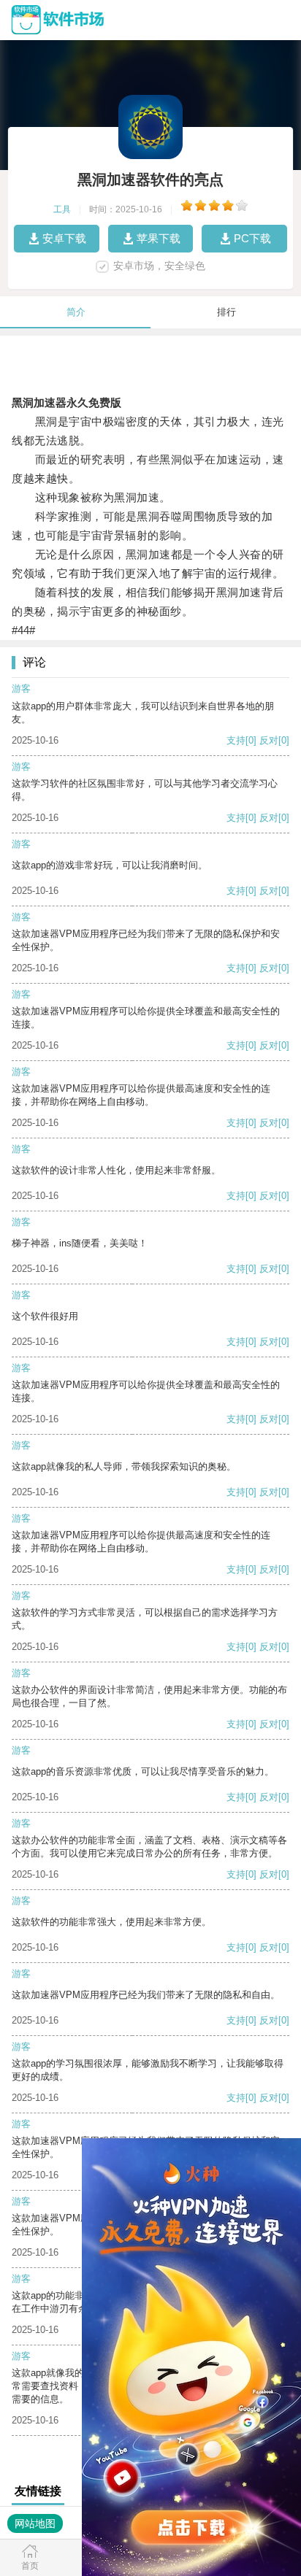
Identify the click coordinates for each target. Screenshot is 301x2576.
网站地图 (35, 2523)
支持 (236, 740)
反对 (269, 740)
